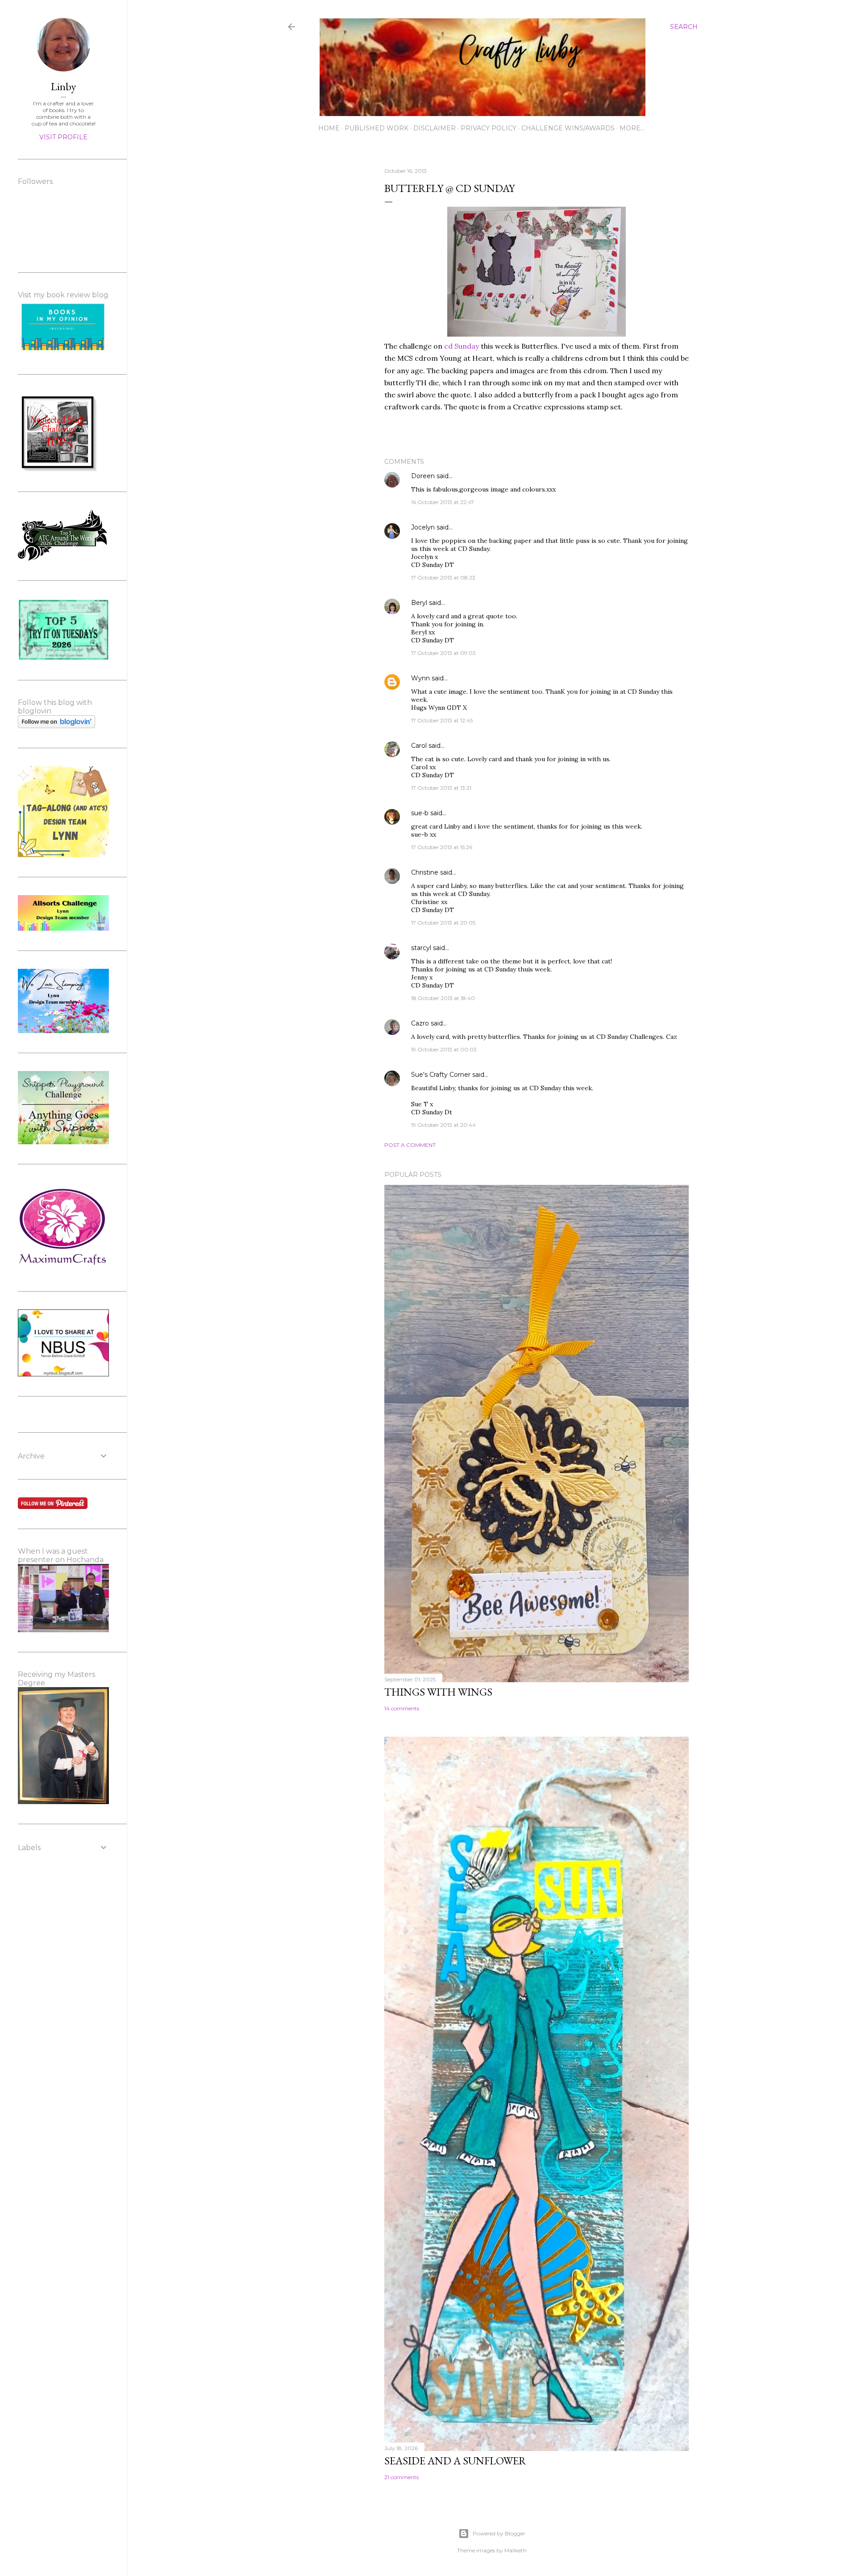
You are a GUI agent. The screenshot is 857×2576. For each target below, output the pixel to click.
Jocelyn (423, 527)
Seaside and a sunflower (455, 2461)
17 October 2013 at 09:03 (443, 653)
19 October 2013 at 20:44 (443, 1125)
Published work (376, 128)
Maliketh (516, 2550)
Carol (419, 746)
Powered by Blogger (499, 2533)
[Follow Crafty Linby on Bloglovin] (56, 726)
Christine (425, 872)
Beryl (419, 603)
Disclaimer (435, 128)
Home (329, 128)
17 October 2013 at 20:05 (443, 923)
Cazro (420, 1023)
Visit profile (63, 137)
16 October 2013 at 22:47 (443, 502)
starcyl (421, 948)
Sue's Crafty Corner (441, 1075)
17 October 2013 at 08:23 (443, 577)
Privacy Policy (489, 128)
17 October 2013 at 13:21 (441, 788)
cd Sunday (462, 346)
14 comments (402, 1708)
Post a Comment (410, 1145)
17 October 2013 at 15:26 (442, 847)
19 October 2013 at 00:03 (444, 1049)
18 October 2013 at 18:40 (443, 998)
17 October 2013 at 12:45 (442, 720)
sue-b (420, 813)
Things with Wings (438, 1692)
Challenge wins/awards (568, 128)
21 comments (401, 2477)
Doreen (423, 476)
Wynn (420, 678)
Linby (63, 86)
